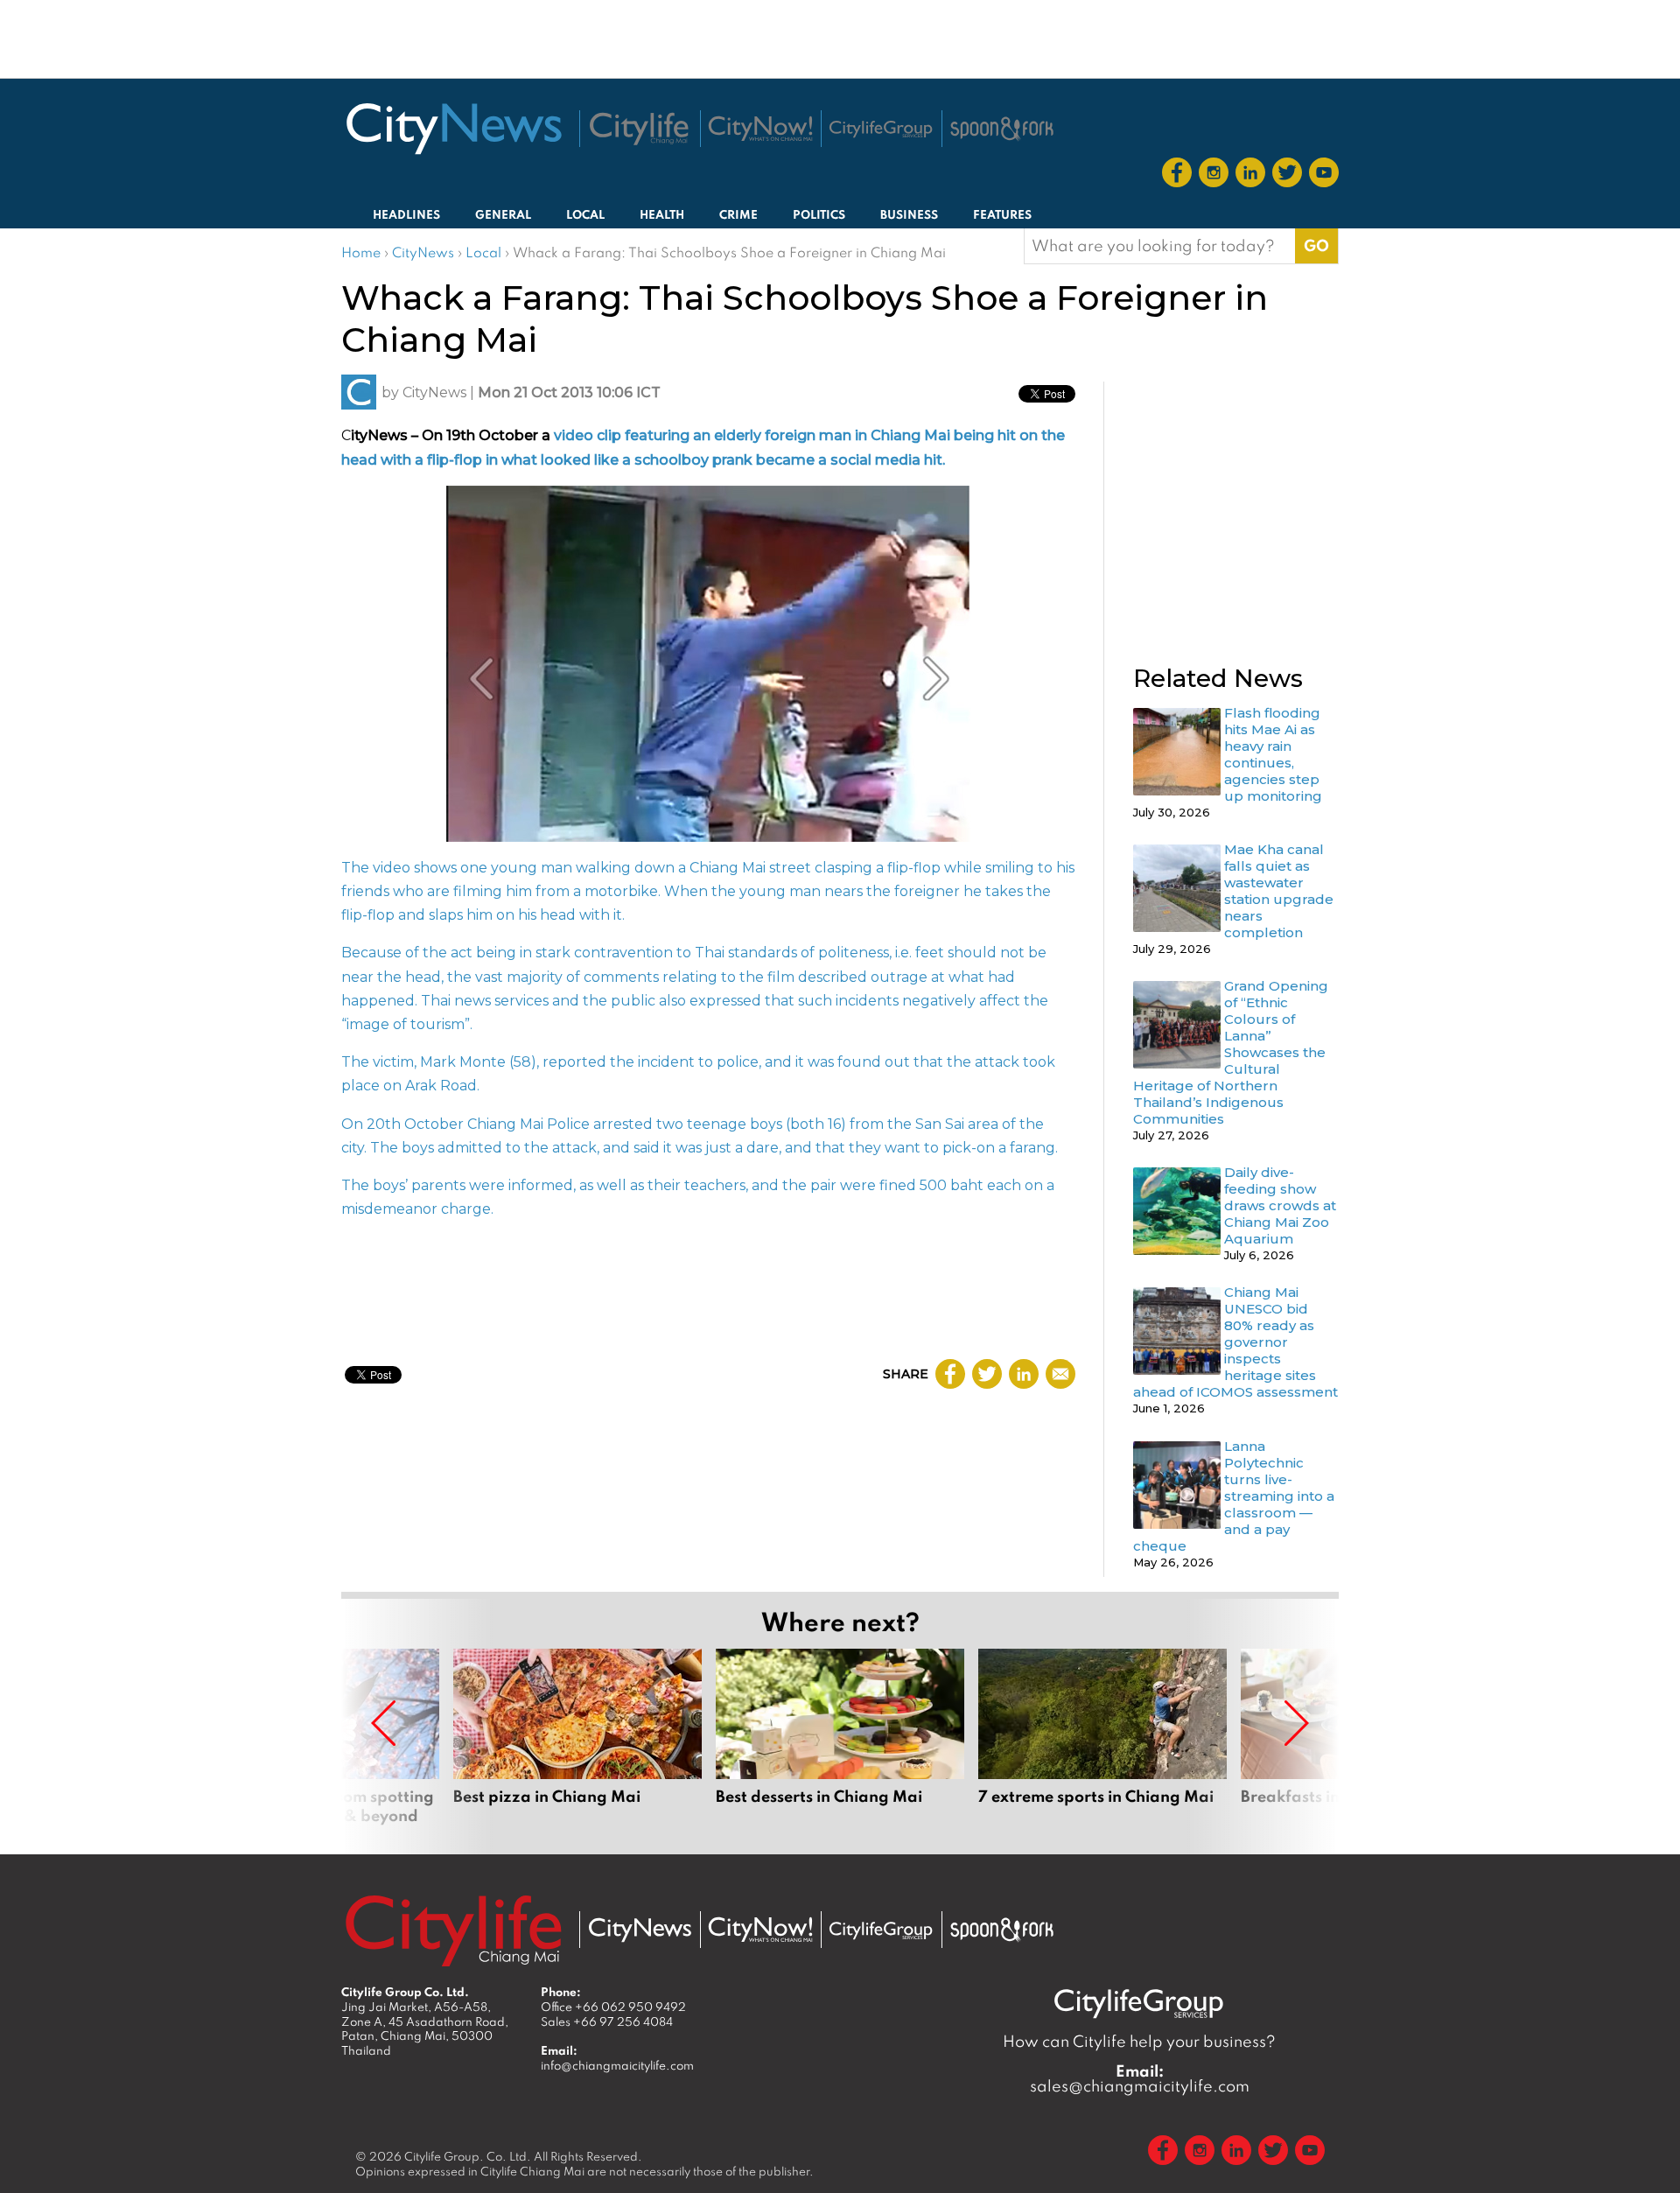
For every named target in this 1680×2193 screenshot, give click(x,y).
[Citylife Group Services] (881, 129)
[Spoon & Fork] (1002, 129)
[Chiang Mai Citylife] (640, 129)
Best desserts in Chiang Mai (840, 1737)
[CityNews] (453, 129)
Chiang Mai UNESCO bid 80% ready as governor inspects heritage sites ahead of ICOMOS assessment (1235, 1342)
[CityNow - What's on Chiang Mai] (760, 1930)
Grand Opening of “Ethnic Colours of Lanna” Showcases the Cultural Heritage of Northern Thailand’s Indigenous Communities (1231, 1052)
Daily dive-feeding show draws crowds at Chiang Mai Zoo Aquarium (1280, 1205)
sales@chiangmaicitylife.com (1140, 2078)
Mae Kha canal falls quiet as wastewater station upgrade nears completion (1279, 891)
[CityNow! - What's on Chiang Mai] (760, 129)
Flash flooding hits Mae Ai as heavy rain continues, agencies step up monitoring (1273, 754)
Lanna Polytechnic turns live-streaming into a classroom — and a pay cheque (1234, 1496)
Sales (607, 2021)
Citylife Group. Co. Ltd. (468, 2156)
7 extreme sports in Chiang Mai (1102, 1737)
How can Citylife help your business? (1139, 2041)
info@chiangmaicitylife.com (617, 2065)
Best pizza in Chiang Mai (577, 1737)
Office (613, 2007)
